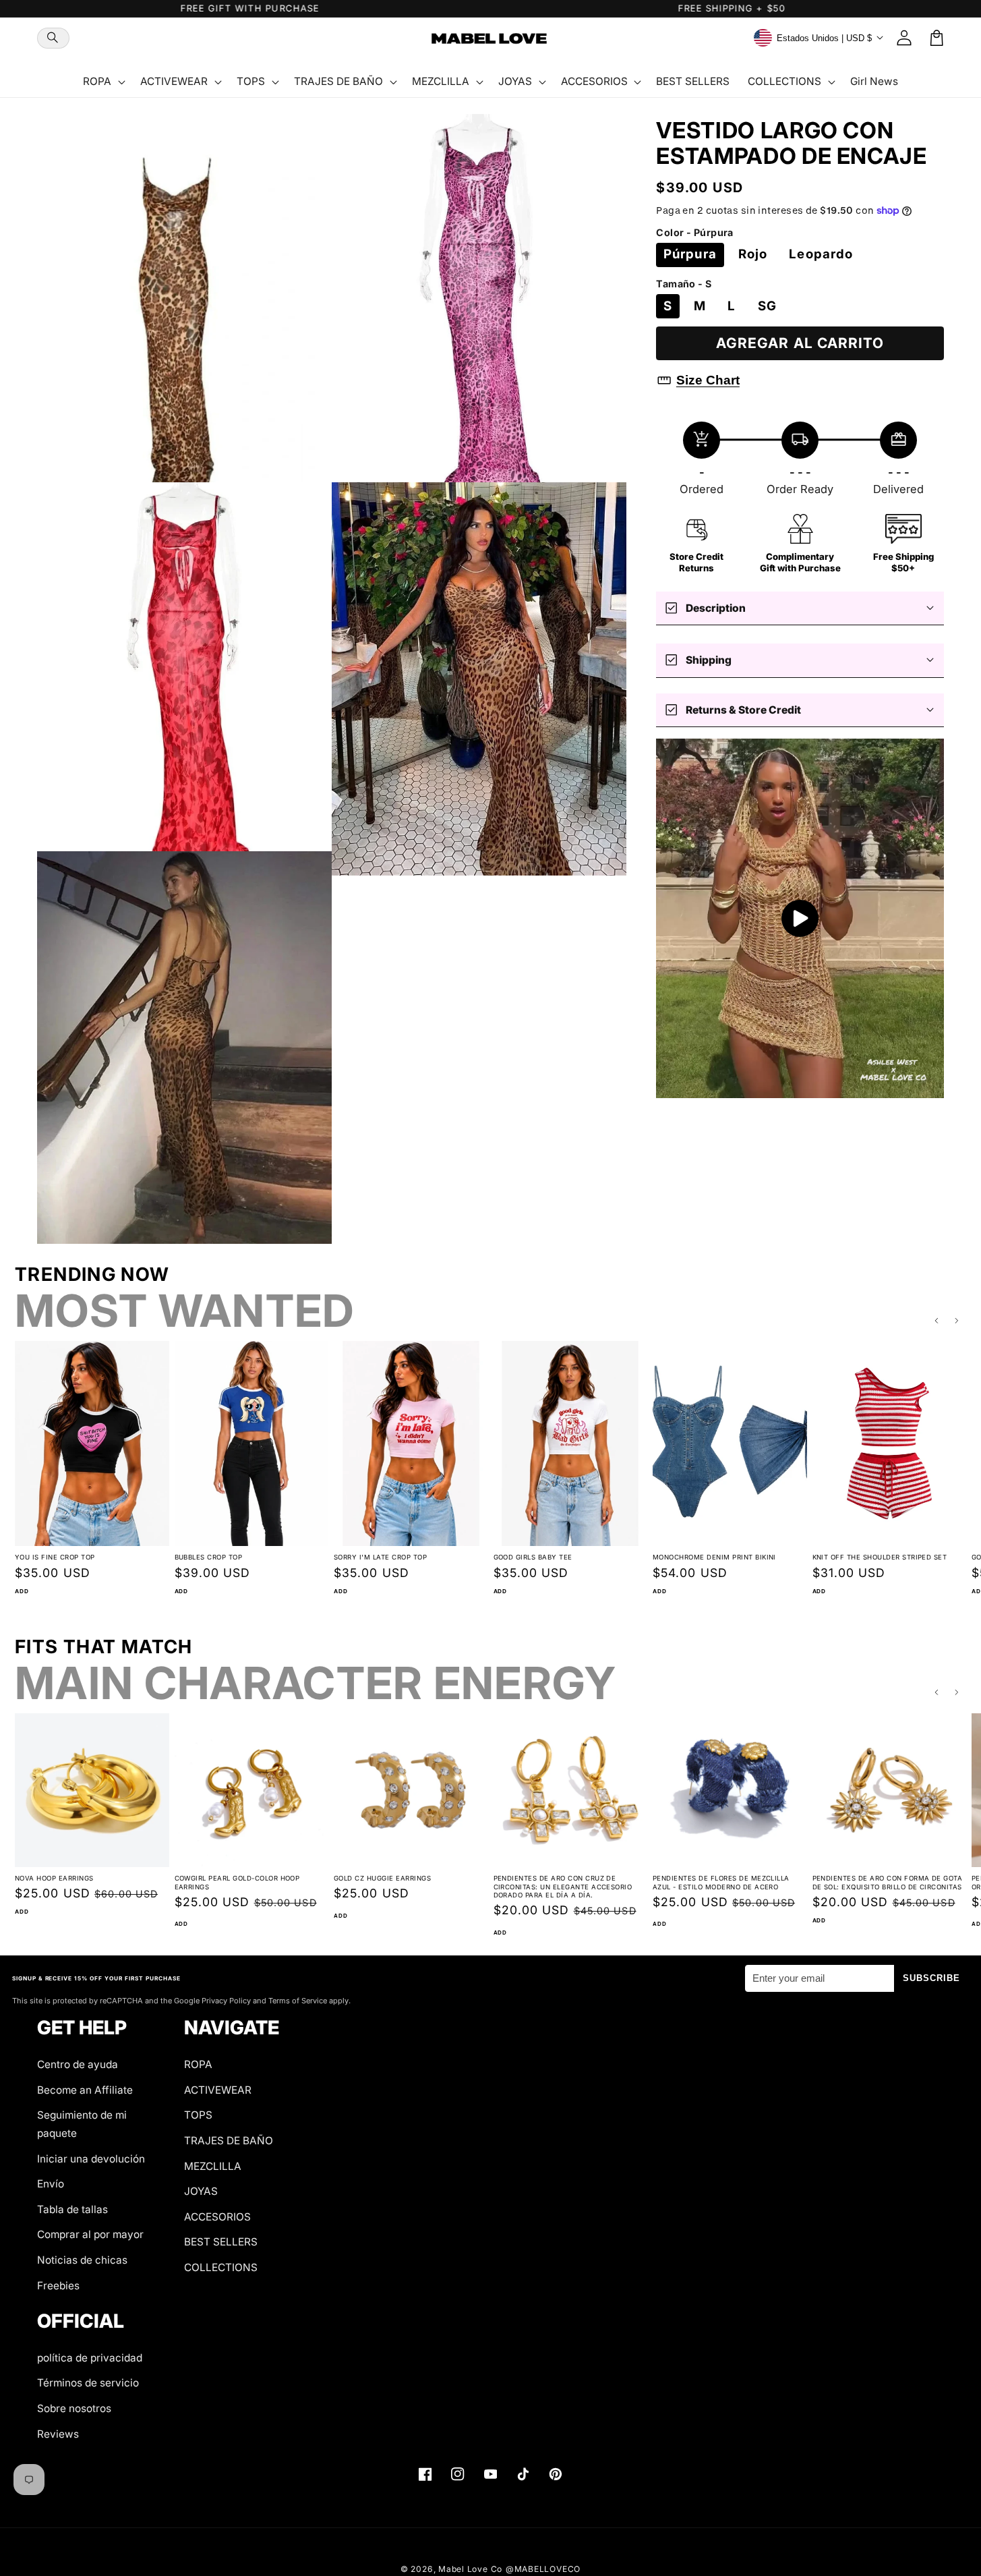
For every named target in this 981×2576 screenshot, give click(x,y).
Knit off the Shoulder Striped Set (880, 1557)
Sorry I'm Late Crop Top (380, 1557)
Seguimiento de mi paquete (82, 2124)
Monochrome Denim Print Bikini (714, 1557)
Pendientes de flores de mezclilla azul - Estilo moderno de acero (721, 1883)
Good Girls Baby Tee (533, 1557)
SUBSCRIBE (932, 1978)
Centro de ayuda (78, 2064)
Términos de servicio (88, 2383)
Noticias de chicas (82, 2260)
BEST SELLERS (221, 2242)
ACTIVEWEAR (218, 2090)
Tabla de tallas (72, 2209)
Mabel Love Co (470, 2569)
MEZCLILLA (213, 2166)
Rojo (753, 254)
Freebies (58, 2286)
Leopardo (821, 254)
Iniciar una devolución (91, 2159)
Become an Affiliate (85, 2090)
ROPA (198, 2064)
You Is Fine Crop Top (55, 1557)
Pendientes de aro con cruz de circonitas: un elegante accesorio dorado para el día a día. (563, 1887)
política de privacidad (90, 2358)
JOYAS (201, 2191)
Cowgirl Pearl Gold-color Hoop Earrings (237, 1883)
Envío (51, 2184)
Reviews (58, 2434)
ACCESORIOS (217, 2217)
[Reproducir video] (800, 919)
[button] (53, 38)
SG (767, 306)
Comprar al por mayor (90, 2234)
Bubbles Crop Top (209, 1557)
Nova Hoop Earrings (54, 1878)
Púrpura (690, 254)
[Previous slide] (937, 1321)
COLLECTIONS (221, 2267)
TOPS (198, 2115)
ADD (22, 1591)
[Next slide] (957, 1321)
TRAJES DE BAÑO (229, 2141)
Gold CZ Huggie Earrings (382, 1878)
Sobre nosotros (74, 2408)
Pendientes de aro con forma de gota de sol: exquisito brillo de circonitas (888, 1883)
